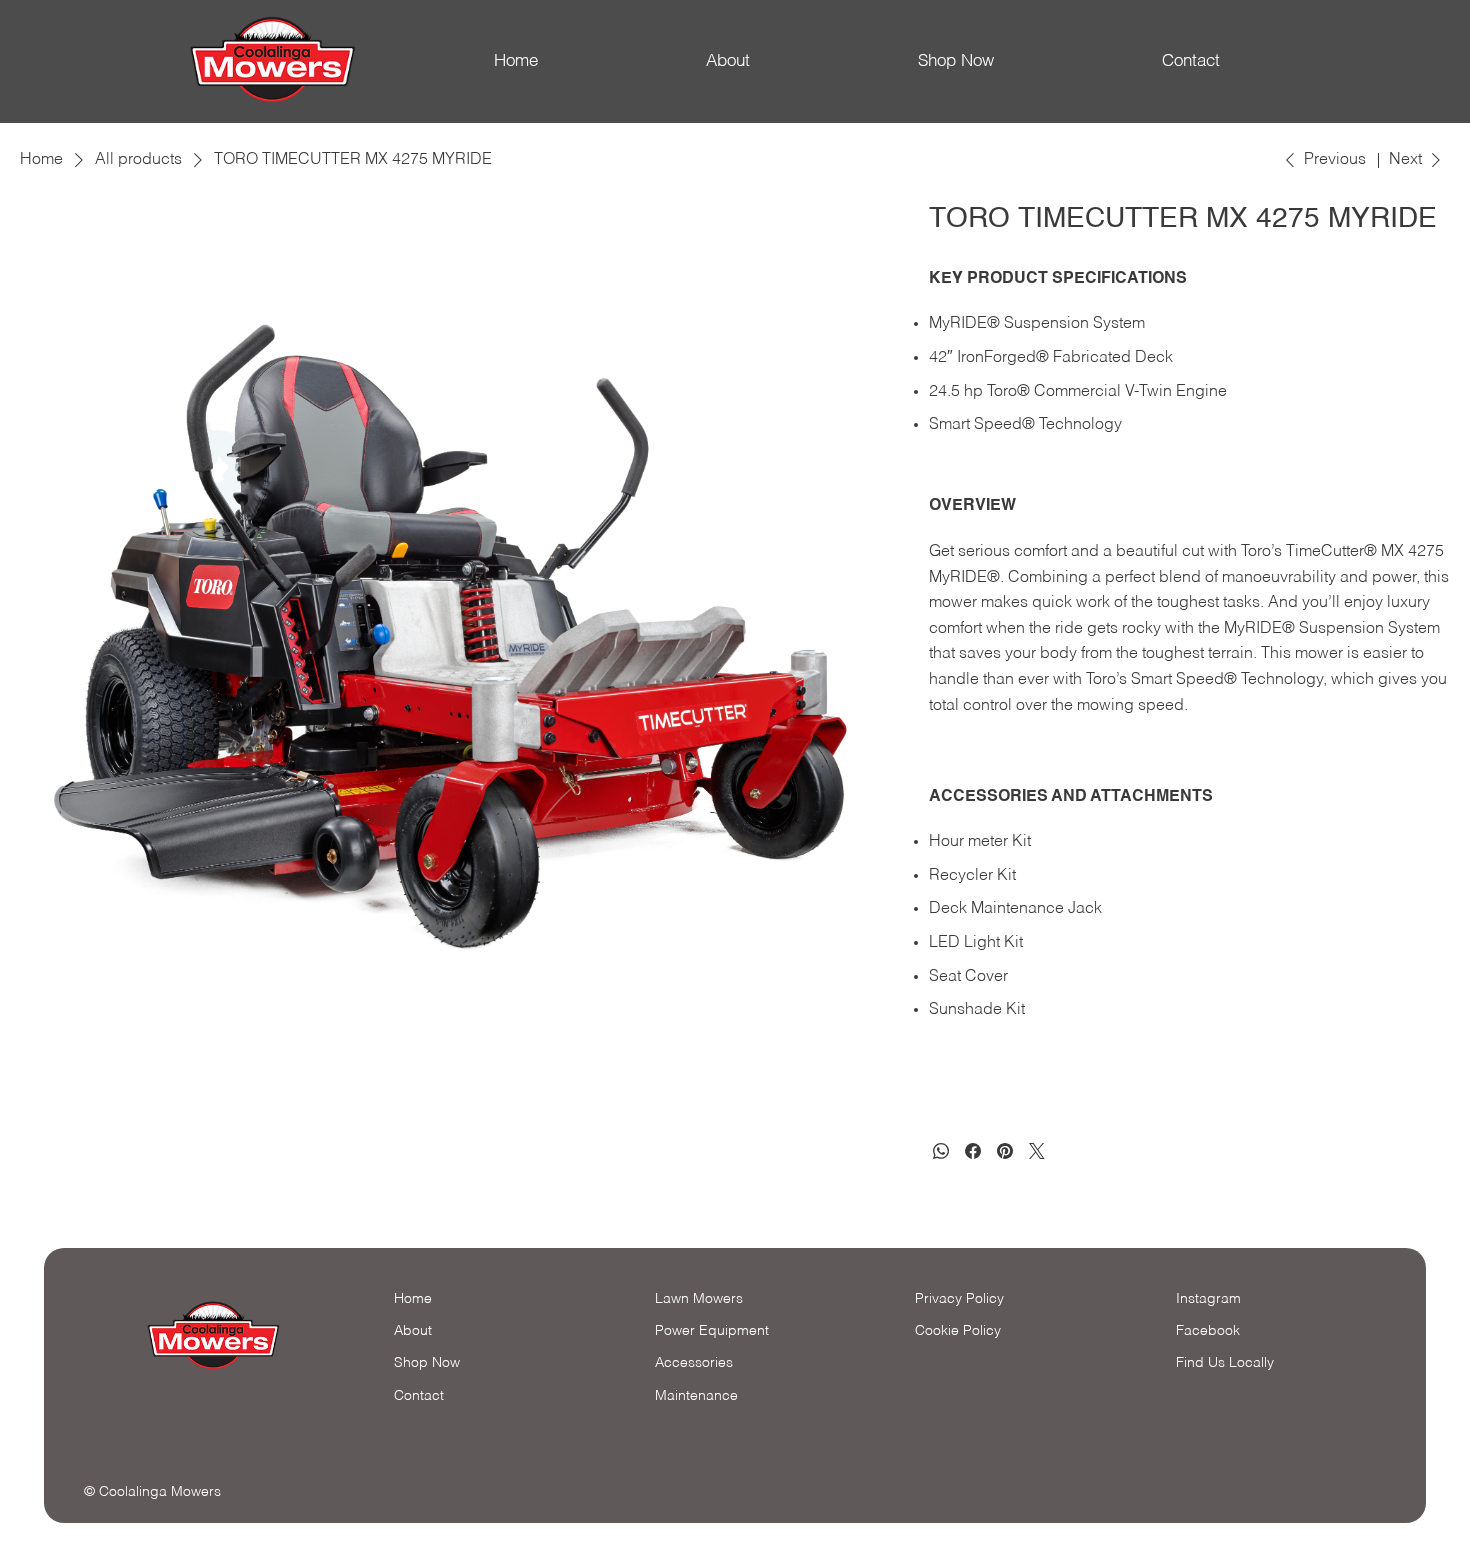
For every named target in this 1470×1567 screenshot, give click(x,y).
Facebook (1208, 1331)
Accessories (694, 1363)
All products (138, 160)
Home (516, 61)
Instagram (1208, 1299)
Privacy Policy (959, 1299)
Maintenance (696, 1396)
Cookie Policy (958, 1331)
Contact (1191, 61)
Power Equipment (712, 1331)
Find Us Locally (1225, 1363)
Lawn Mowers (699, 1299)
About (728, 61)
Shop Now (956, 61)
